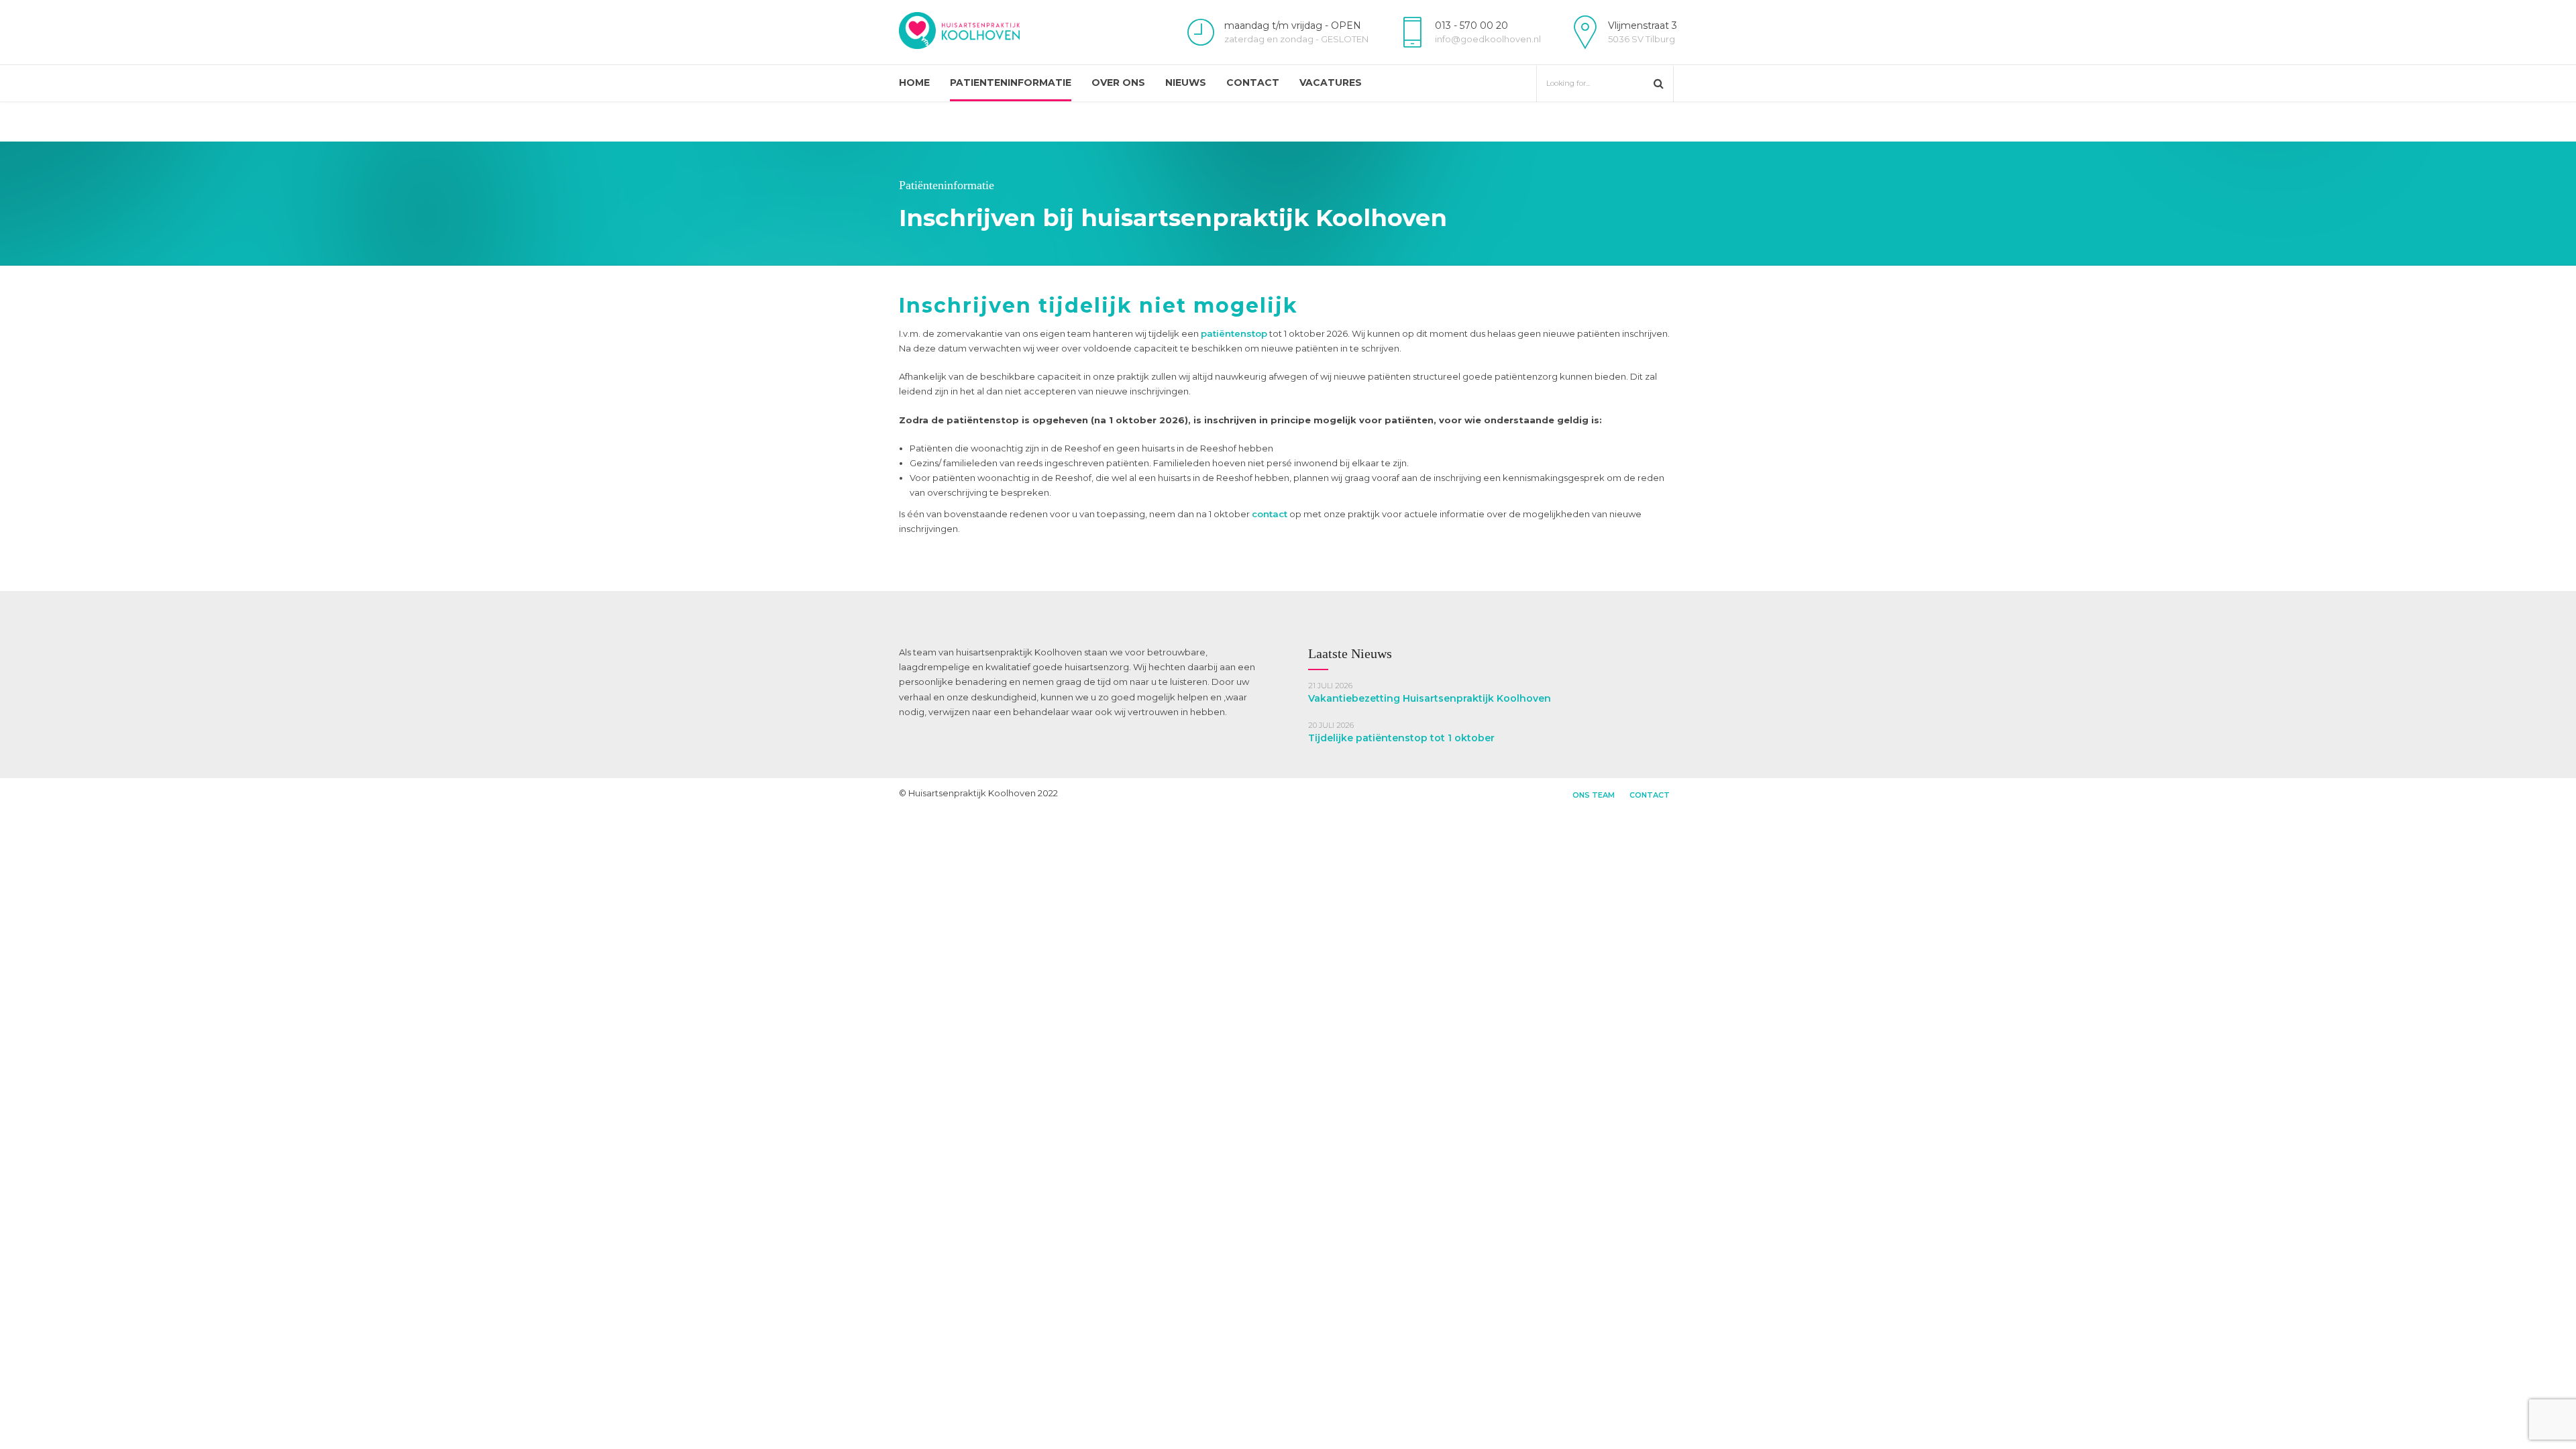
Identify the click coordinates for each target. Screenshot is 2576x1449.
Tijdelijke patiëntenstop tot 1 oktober (1401, 738)
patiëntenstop (1234, 333)
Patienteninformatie (1011, 83)
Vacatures (1331, 83)
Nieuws (1186, 83)
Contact (1253, 83)
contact (1270, 514)
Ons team (1594, 795)
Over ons (1118, 83)
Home (914, 83)
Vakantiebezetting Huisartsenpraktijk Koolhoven (1430, 698)
